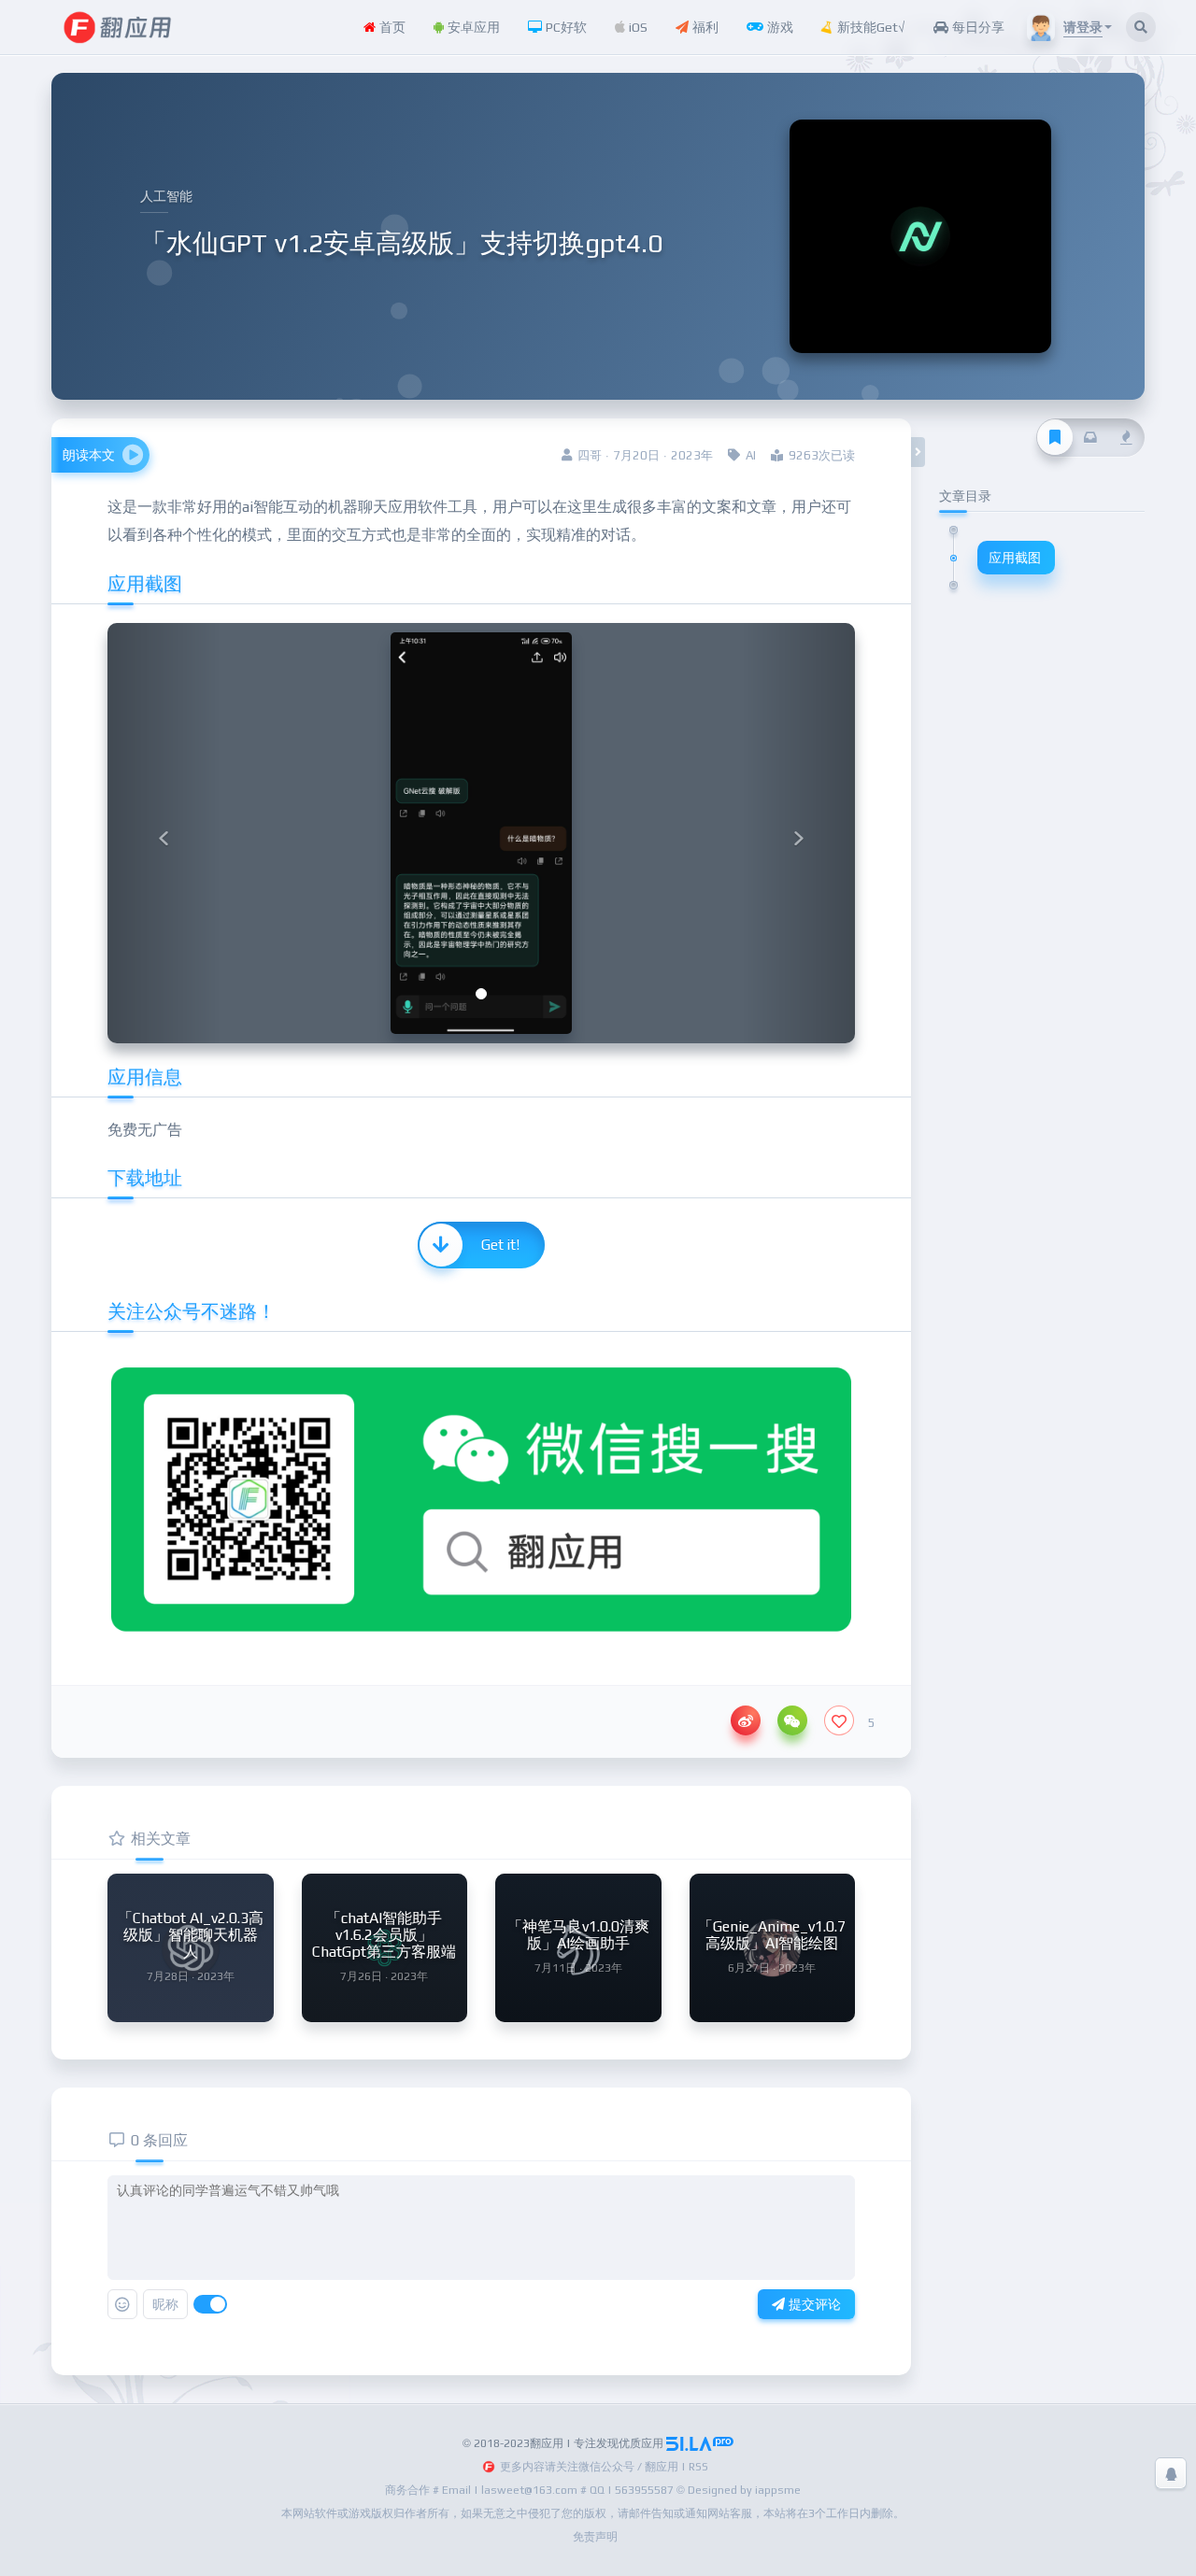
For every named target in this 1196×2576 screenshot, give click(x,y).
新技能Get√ (869, 27)
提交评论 (813, 2304)
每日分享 (976, 27)
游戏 (778, 27)
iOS (636, 27)
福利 (704, 27)
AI (751, 455)
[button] (164, 833)
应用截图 (1015, 558)
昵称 (165, 2304)
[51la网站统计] (700, 2443)
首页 (391, 27)
